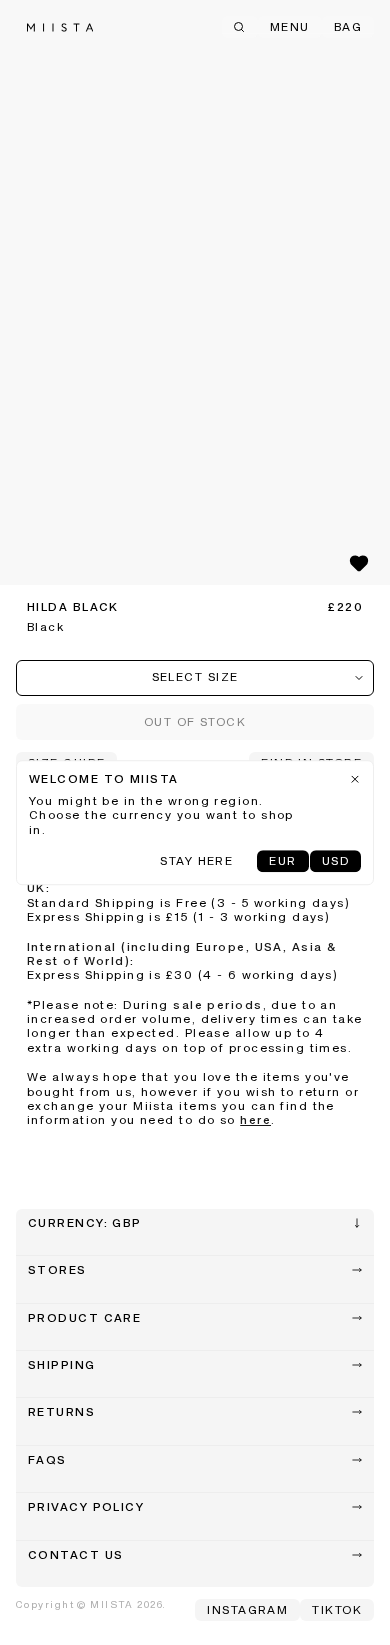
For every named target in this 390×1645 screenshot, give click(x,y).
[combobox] (195, 678)
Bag (348, 28)
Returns (61, 1413)
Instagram (247, 1611)
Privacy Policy (86, 1508)
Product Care (84, 1319)
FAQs (47, 1461)
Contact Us (75, 1556)
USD (335, 862)
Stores (57, 1271)
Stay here (196, 862)
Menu (290, 28)
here (255, 1121)
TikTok (337, 1611)
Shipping (62, 1366)
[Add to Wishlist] (359, 563)
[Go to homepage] (60, 27)
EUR (282, 862)
